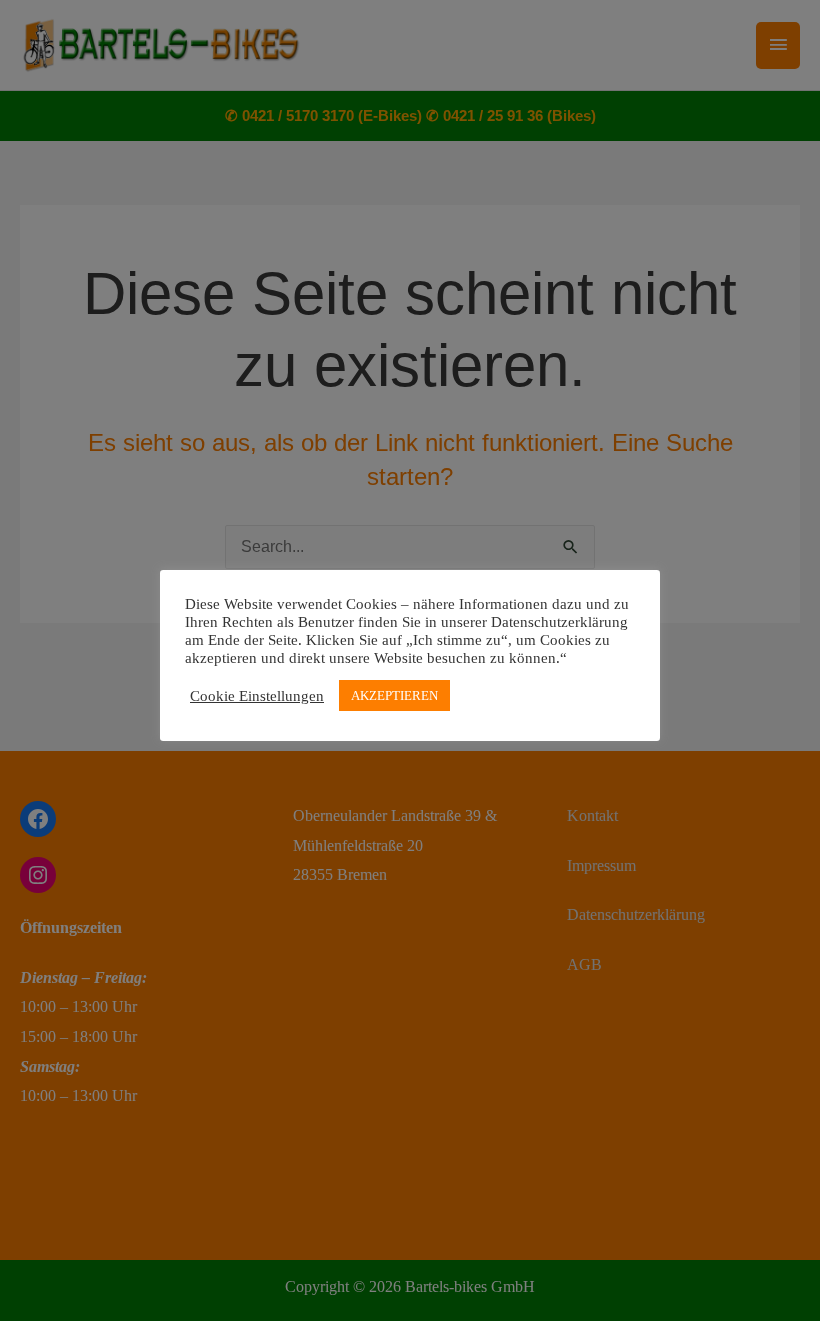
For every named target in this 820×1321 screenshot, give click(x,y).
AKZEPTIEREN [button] (394, 695)
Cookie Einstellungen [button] (257, 696)
